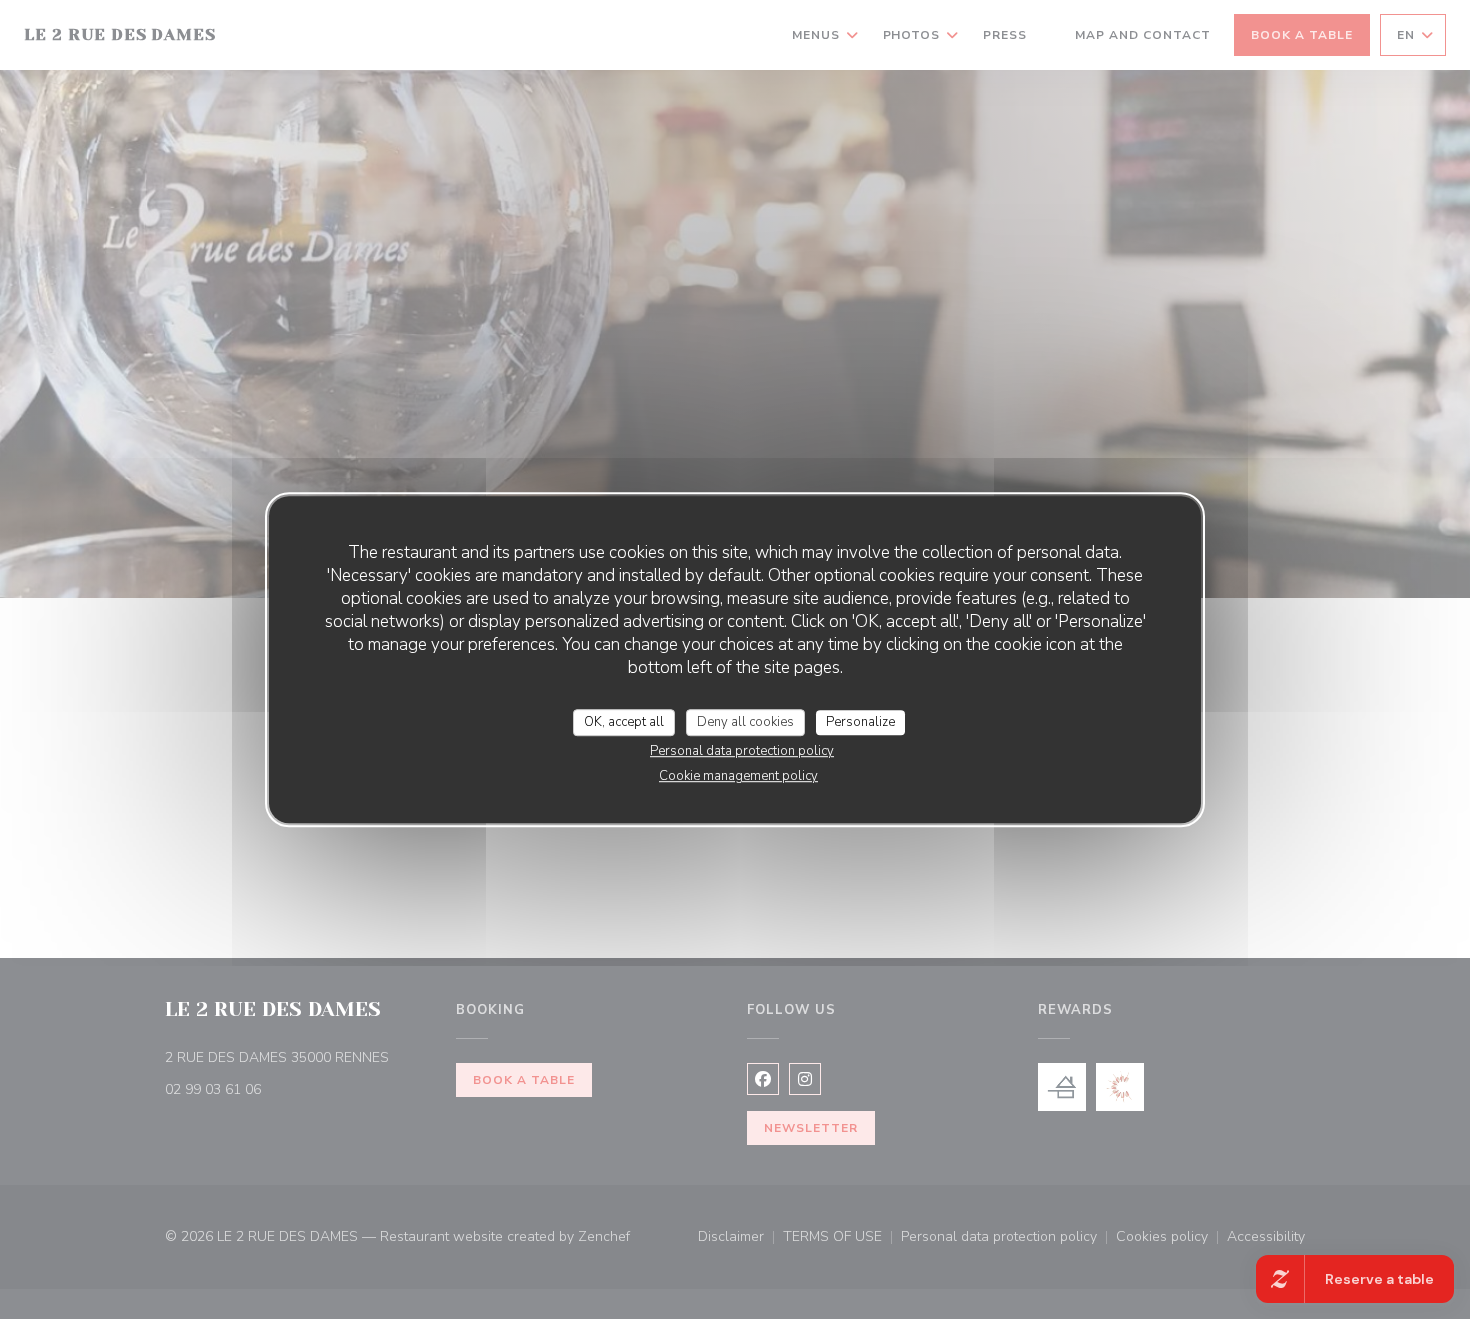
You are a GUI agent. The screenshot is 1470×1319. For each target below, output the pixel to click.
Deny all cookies (745, 722)
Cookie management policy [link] (738, 776)
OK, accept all (624, 722)
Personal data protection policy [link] (742, 751)
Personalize (860, 722)
